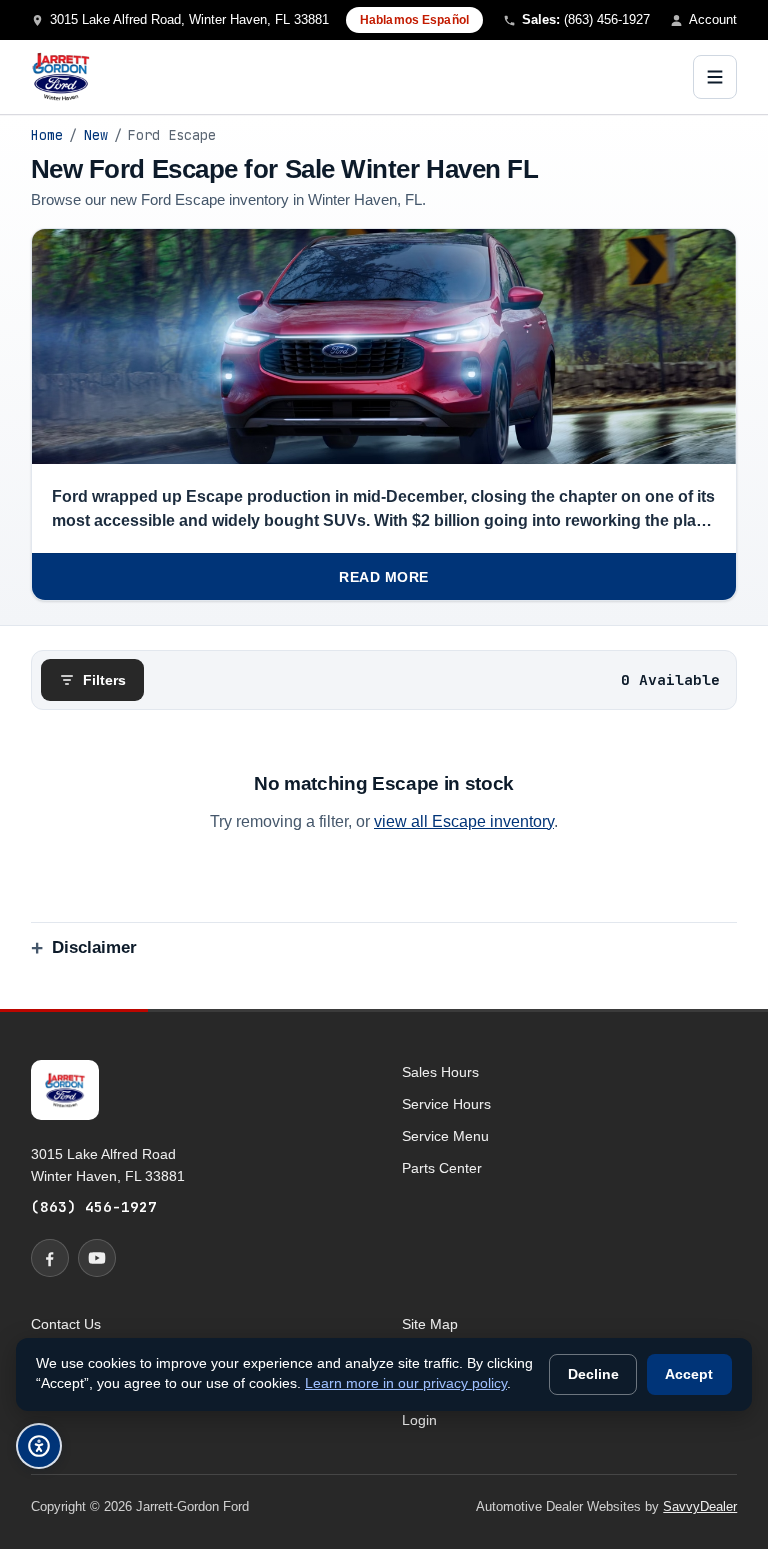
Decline (593, 1374)
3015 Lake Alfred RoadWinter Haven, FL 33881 (108, 1165)
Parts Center (442, 1168)
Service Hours (446, 1104)
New (96, 135)
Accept (689, 1374)
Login (419, 1420)
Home (47, 135)
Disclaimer (94, 947)
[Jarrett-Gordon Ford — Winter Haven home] (61, 77)
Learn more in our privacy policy (406, 1383)
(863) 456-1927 (94, 1206)
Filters (104, 680)
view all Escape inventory (464, 821)
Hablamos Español (414, 20)
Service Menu (445, 1136)
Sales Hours (440, 1072)
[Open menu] (715, 77)
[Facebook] (50, 1258)
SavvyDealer (700, 1506)
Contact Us (66, 1324)
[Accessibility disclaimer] (39, 1446)
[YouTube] (97, 1258)
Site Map (430, 1324)
